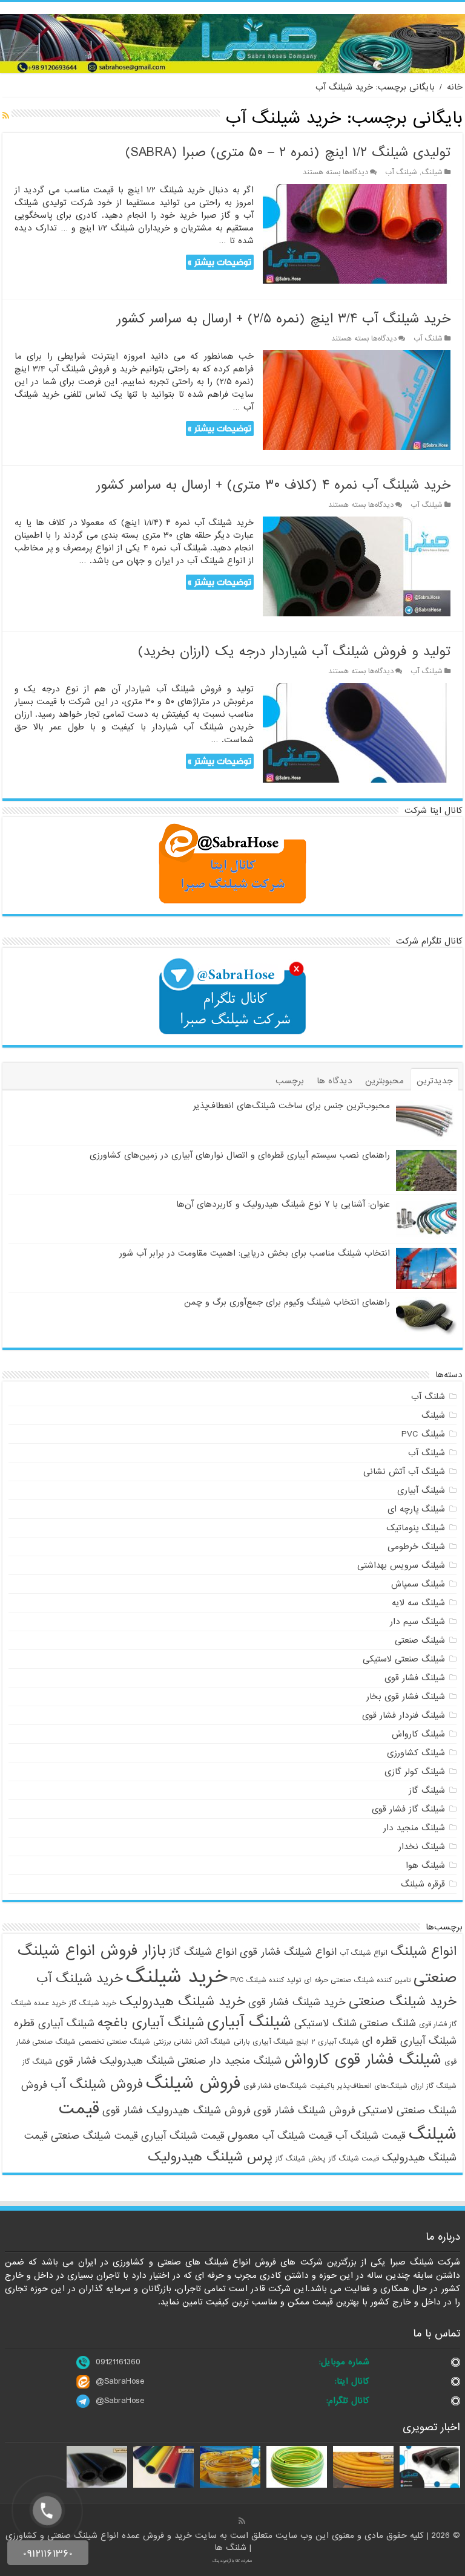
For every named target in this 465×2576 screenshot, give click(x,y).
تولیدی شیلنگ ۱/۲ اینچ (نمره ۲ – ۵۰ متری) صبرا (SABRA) (288, 153)
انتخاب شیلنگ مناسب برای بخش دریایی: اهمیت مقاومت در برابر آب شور (255, 1253)
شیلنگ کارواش (418, 1734)
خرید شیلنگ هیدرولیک (182, 2001)
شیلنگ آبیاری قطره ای (409, 2041)
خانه (455, 87)
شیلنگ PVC (423, 1434)
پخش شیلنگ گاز (301, 2159)
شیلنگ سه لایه (418, 1603)
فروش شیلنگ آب (97, 2084)
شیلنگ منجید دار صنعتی (229, 2061)
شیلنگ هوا (425, 1865)
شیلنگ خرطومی (416, 1547)
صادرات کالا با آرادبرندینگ (232, 2561)
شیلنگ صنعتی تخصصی (114, 2042)
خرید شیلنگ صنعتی (403, 2001)
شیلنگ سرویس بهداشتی (401, 1565)
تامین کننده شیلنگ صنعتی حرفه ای (357, 1980)
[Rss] (242, 2521)
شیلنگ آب (401, 172)
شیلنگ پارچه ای (416, 1509)
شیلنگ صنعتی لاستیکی (404, 1659)
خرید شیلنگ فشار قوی (297, 2002)
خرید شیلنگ (176, 1977)
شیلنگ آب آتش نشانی (404, 1472)
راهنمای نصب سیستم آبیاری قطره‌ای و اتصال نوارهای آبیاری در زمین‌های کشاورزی (240, 1155)
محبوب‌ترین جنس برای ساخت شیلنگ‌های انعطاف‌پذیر (292, 1106)
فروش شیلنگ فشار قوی (305, 2111)
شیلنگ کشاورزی (416, 1753)
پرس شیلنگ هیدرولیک (210, 2157)
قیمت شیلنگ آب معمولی (280, 2136)
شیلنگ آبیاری (421, 1490)
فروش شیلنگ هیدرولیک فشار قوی (176, 2111)
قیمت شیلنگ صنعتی (94, 2136)
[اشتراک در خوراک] (6, 116)
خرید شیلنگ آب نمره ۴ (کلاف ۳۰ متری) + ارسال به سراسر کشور (273, 485)
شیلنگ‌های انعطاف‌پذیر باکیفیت (359, 2086)
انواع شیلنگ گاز (203, 1952)
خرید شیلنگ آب (80, 1978)
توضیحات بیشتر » (219, 262)
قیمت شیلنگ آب (371, 2136)
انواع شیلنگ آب (364, 1953)
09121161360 (118, 2362)
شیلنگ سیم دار (417, 1622)
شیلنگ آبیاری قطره (54, 2023)
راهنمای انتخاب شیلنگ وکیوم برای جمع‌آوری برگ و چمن (287, 1302)
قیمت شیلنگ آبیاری (183, 2136)
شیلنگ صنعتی (420, 1640)
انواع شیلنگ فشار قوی (288, 1952)
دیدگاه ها (335, 1081)
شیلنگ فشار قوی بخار (406, 1697)
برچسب (290, 1081)
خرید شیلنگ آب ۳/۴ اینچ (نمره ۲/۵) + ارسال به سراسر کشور (284, 319)
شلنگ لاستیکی (325, 2023)
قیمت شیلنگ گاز (354, 2159)
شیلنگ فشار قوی (415, 1678)
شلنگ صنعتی (388, 2023)
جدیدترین (435, 1081)
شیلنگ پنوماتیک (416, 1528)
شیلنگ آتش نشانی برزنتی (192, 2042)
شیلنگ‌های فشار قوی (275, 2086)
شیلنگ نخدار (422, 1847)
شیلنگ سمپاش (418, 1584)
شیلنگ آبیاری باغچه (151, 2023)
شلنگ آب (428, 339)
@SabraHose (120, 2381)
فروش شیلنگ (193, 2084)
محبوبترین (384, 1081)
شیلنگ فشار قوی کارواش (363, 2060)
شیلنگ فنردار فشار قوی (404, 1715)
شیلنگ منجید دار (414, 1828)
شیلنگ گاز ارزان (434, 2086)
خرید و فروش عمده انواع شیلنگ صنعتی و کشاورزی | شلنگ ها (128, 2542)
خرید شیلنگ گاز (93, 2003)
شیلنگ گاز (427, 1790)
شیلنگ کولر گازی (415, 1772)
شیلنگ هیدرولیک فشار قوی (115, 2061)
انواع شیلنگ (424, 1951)
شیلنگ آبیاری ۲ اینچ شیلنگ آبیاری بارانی (296, 2042)
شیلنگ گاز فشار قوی (408, 1809)
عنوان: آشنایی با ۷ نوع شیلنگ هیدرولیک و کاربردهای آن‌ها (283, 1204)
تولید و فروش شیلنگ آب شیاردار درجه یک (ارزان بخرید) (294, 652)
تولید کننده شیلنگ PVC (265, 1980)
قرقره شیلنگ (423, 1884)
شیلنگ (432, 172)
